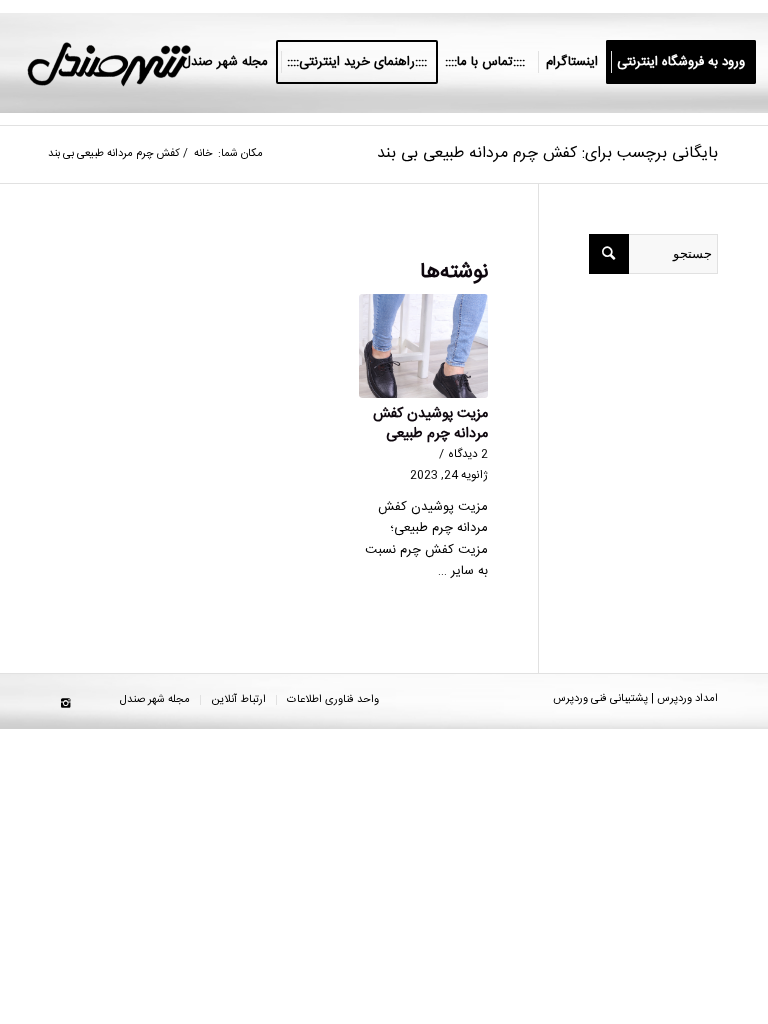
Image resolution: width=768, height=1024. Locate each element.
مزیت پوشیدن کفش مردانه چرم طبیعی (430, 424)
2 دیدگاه (468, 454)
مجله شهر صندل (155, 700)
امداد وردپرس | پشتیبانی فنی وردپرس (635, 699)
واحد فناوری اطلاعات (333, 700)
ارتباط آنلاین (238, 700)
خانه (203, 154)
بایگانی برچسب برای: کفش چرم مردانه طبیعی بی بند (547, 153)
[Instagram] (65, 704)
